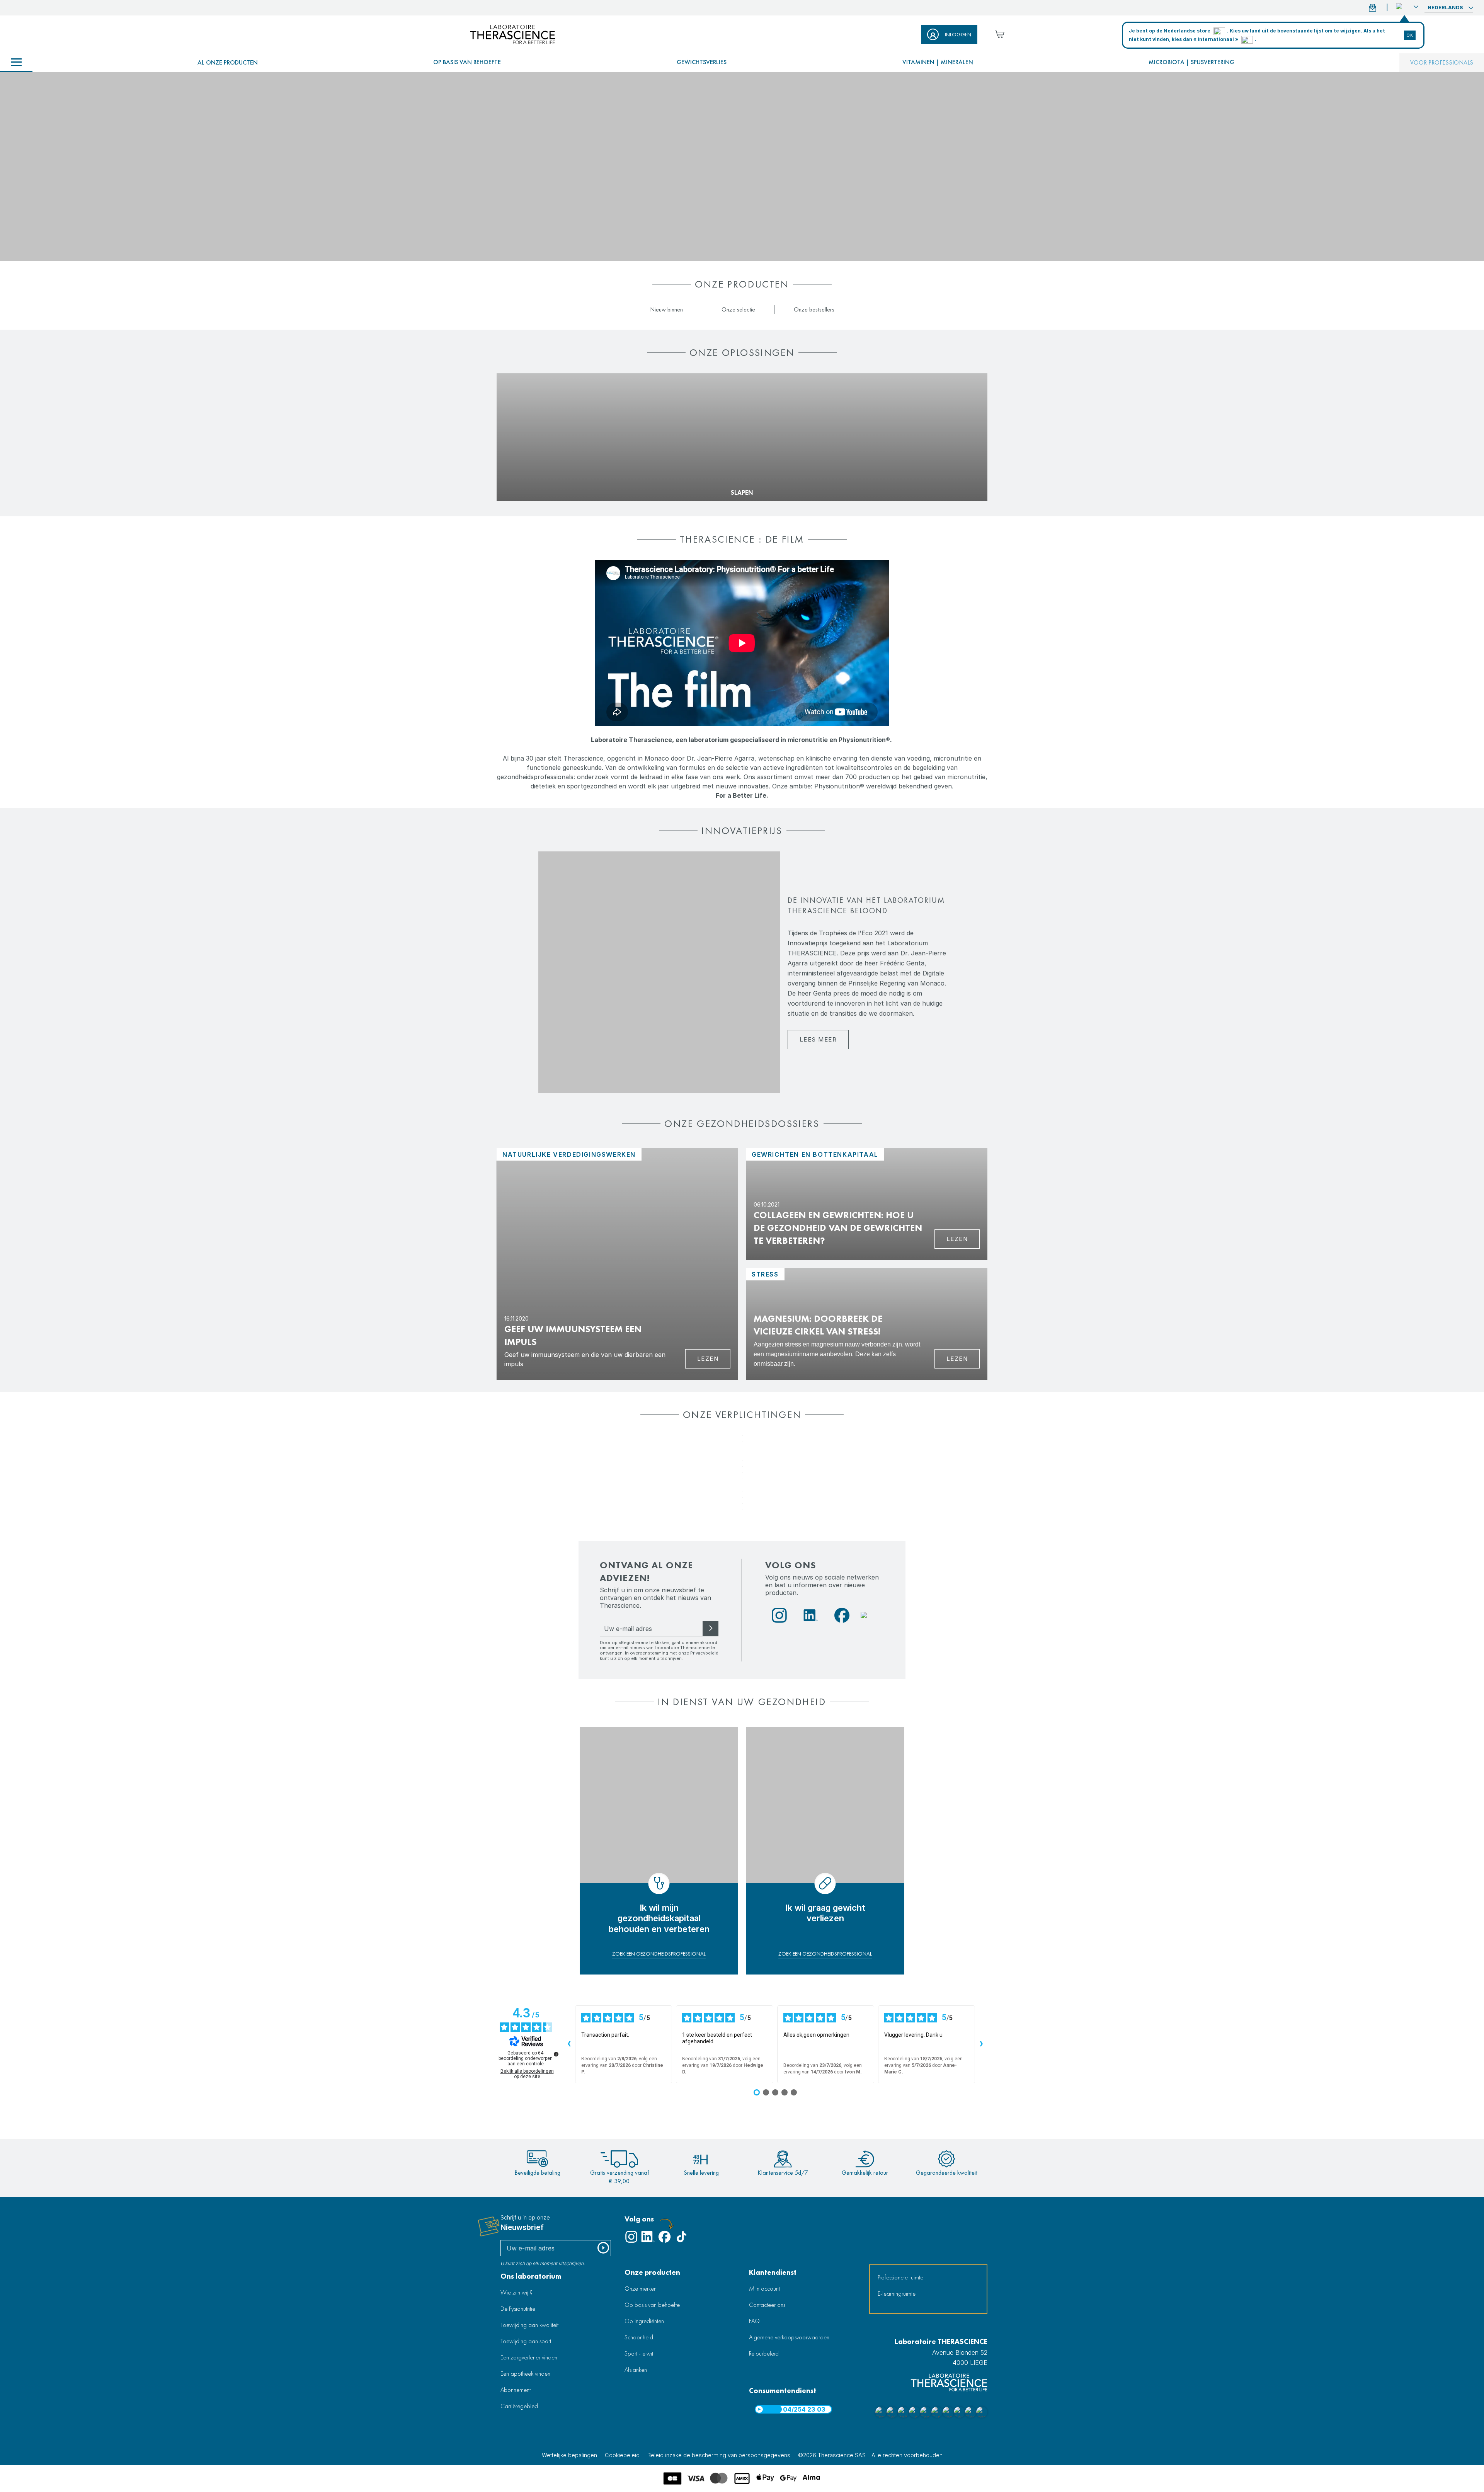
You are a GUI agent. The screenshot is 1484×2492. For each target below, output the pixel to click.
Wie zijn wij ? (517, 2292)
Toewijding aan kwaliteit (529, 2325)
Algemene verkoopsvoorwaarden (789, 2337)
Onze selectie (738, 309)
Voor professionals (1442, 62)
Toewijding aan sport (526, 2341)
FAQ (754, 2321)
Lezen (708, 1359)
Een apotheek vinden (525, 2374)
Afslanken (636, 2370)
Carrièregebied (519, 2406)
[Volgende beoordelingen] (981, 2044)
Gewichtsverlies (702, 62)
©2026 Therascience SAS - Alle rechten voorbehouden (870, 2455)
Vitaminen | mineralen (938, 62)
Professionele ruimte (900, 2277)
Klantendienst (773, 2272)
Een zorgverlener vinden (529, 2357)
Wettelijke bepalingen (569, 2455)
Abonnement (516, 2390)
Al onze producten (228, 62)
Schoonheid (639, 2337)
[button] (1407, 7)
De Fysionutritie (518, 2309)
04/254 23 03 (804, 2409)
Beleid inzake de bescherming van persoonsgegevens (719, 2455)
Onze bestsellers (814, 309)
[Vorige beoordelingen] (569, 2044)
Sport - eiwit (639, 2353)
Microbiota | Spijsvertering (1191, 62)
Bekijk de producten (530, 480)
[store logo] (512, 34)
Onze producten (652, 2272)
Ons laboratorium (531, 2276)
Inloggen (958, 34)
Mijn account (764, 2289)
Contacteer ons (767, 2305)
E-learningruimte (897, 2294)
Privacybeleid (704, 1653)
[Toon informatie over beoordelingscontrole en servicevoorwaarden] (556, 2054)
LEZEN (957, 1359)
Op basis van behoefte (467, 62)
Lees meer (818, 1039)
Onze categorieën (16, 63)
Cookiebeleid (622, 2455)
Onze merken (641, 2289)
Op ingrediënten (644, 2321)
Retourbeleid (764, 2353)
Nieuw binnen (666, 309)
